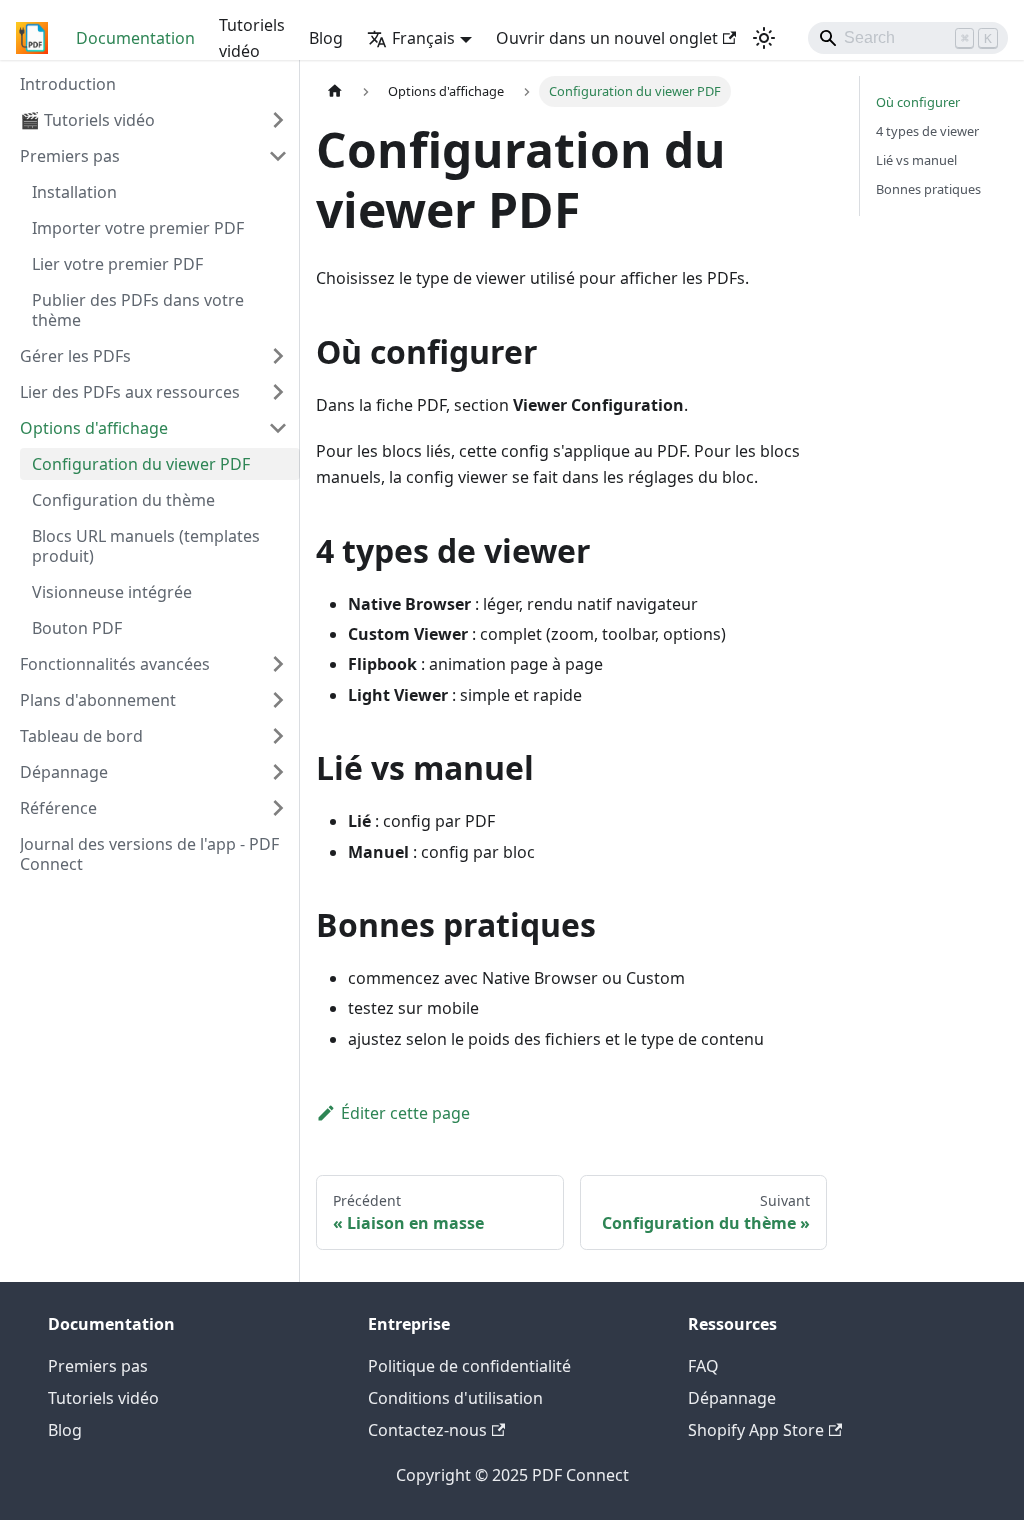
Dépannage (732, 1398)
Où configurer (918, 102)
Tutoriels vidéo (252, 38)
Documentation (135, 38)
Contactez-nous (427, 1430)
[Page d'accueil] (335, 91)
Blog (326, 38)
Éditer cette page (405, 1113)
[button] (154, 120)
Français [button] (423, 38)
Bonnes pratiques (928, 189)
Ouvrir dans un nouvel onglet (607, 38)
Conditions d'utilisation (455, 1398)
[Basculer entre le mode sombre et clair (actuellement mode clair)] (764, 38)
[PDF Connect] (32, 38)
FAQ (703, 1366)
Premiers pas (98, 1366)
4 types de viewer (927, 131)
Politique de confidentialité (469, 1366)
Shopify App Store (756, 1430)
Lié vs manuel (916, 160)
